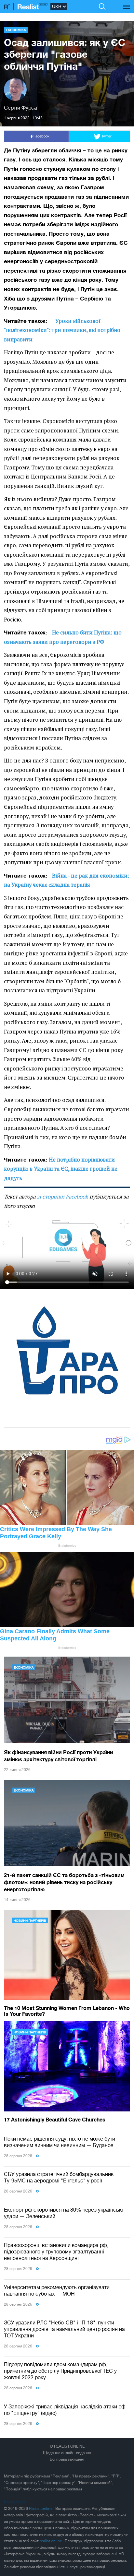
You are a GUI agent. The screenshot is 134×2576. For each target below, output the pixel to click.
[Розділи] (127, 3)
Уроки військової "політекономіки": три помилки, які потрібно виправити (62, 330)
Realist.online (41, 2509)
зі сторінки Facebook (62, 1197)
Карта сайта (15, 2502)
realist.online (51, 2541)
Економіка (16, 30)
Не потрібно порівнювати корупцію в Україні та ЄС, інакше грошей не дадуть (61, 1169)
